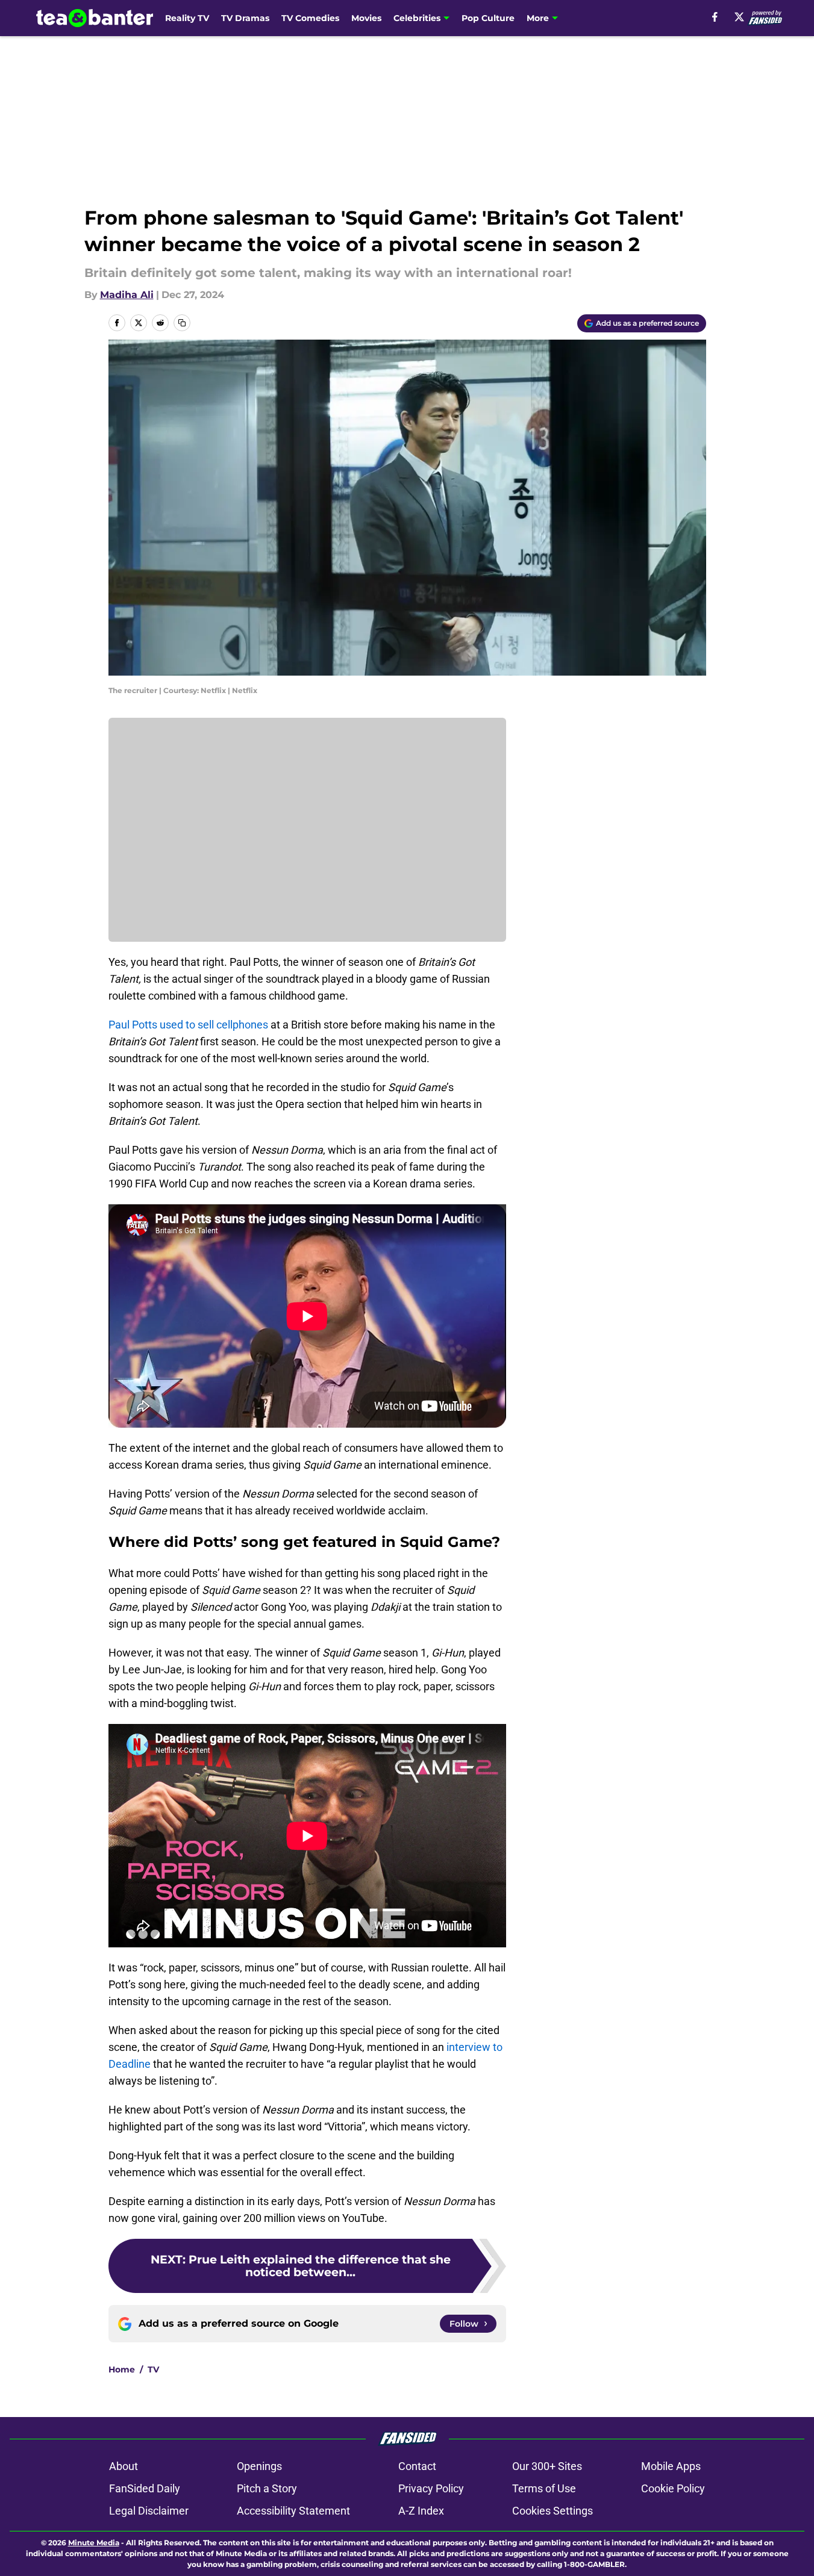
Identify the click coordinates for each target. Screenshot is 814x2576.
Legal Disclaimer (149, 2511)
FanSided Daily (145, 2488)
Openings (259, 2466)
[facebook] (715, 17)
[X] (739, 17)
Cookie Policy (673, 2488)
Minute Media (94, 2543)
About (124, 2466)
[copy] (182, 323)
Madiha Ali (127, 295)
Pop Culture (488, 18)
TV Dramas (245, 18)
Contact (417, 2466)
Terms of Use (544, 2488)
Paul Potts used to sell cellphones (188, 1025)
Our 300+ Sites (547, 2466)
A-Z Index (421, 2511)
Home (122, 2369)
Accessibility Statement (293, 2511)
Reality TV (187, 18)
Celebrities (417, 18)
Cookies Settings (553, 2511)
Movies (366, 18)
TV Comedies (310, 18)
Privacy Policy (431, 2488)
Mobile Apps (671, 2466)
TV (153, 2369)
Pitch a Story (267, 2488)
